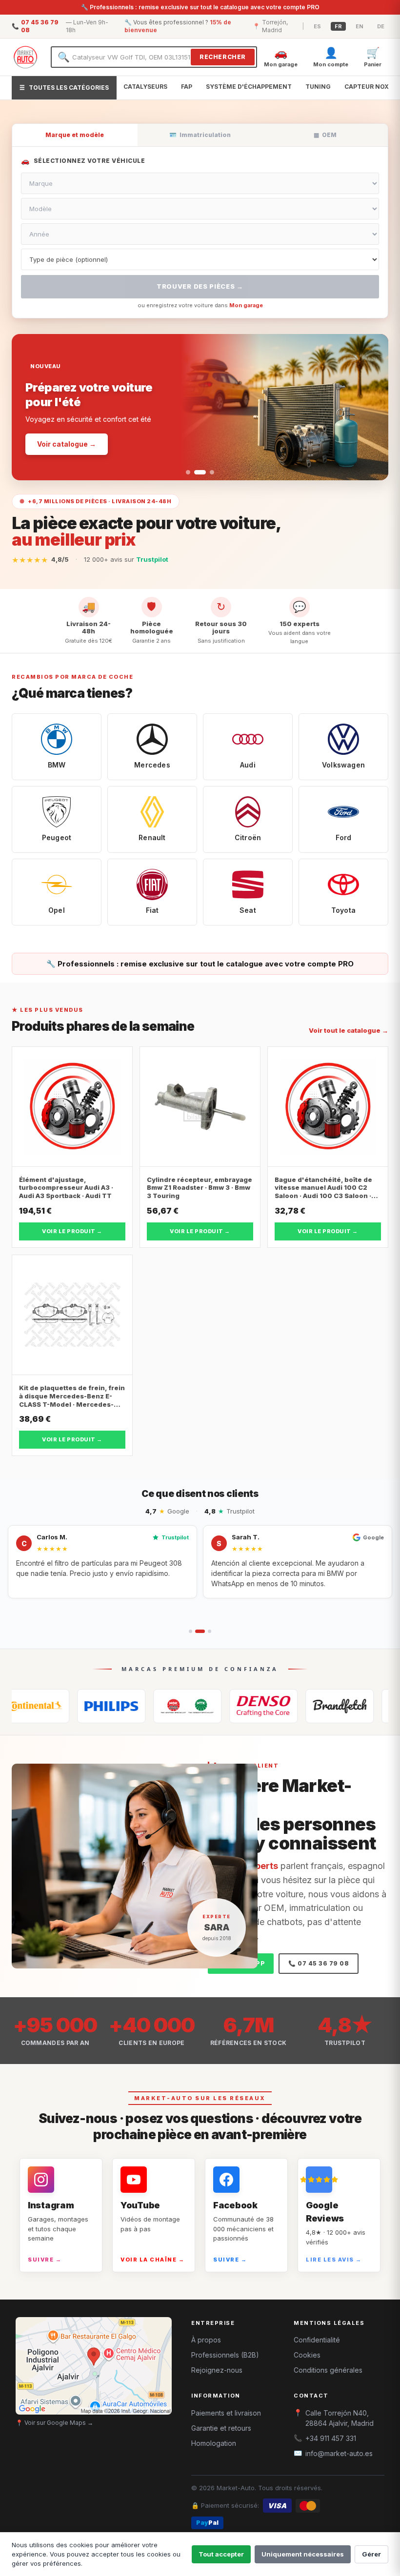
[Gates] (279, 1706)
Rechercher (223, 57)
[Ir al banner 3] (208, 472)
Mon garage (246, 305)
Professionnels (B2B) (225, 2355)
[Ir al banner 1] (188, 472)
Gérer (371, 2554)
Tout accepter (221, 2554)
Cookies (307, 2355)
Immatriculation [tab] (200, 135)
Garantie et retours (221, 2428)
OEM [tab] (325, 135)
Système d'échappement (249, 87)
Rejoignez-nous (217, 2370)
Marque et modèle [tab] (75, 135)
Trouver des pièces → (200, 286)
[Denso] (203, 1706)
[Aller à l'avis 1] (190, 1631)
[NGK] (127, 1706)
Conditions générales (328, 2370)
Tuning (318, 87)
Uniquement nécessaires (303, 2554)
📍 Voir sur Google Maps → (54, 2423)
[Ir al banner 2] (196, 472)
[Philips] (51, 1706)
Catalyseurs (145, 87)
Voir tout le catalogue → (349, 1030)
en (360, 26)
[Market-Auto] (25, 57)
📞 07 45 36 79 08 (319, 1963)
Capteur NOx (367, 87)
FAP (187, 87)
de (381, 26)
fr (338, 26)
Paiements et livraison (226, 2413)
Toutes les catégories (64, 88)
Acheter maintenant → (77, 423)
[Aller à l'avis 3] (206, 1631)
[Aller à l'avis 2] (197, 1631)
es (317, 26)
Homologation (214, 2443)
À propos (206, 2340)
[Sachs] (355, 1706)
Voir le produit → (72, 1231)
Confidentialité (317, 2340)
